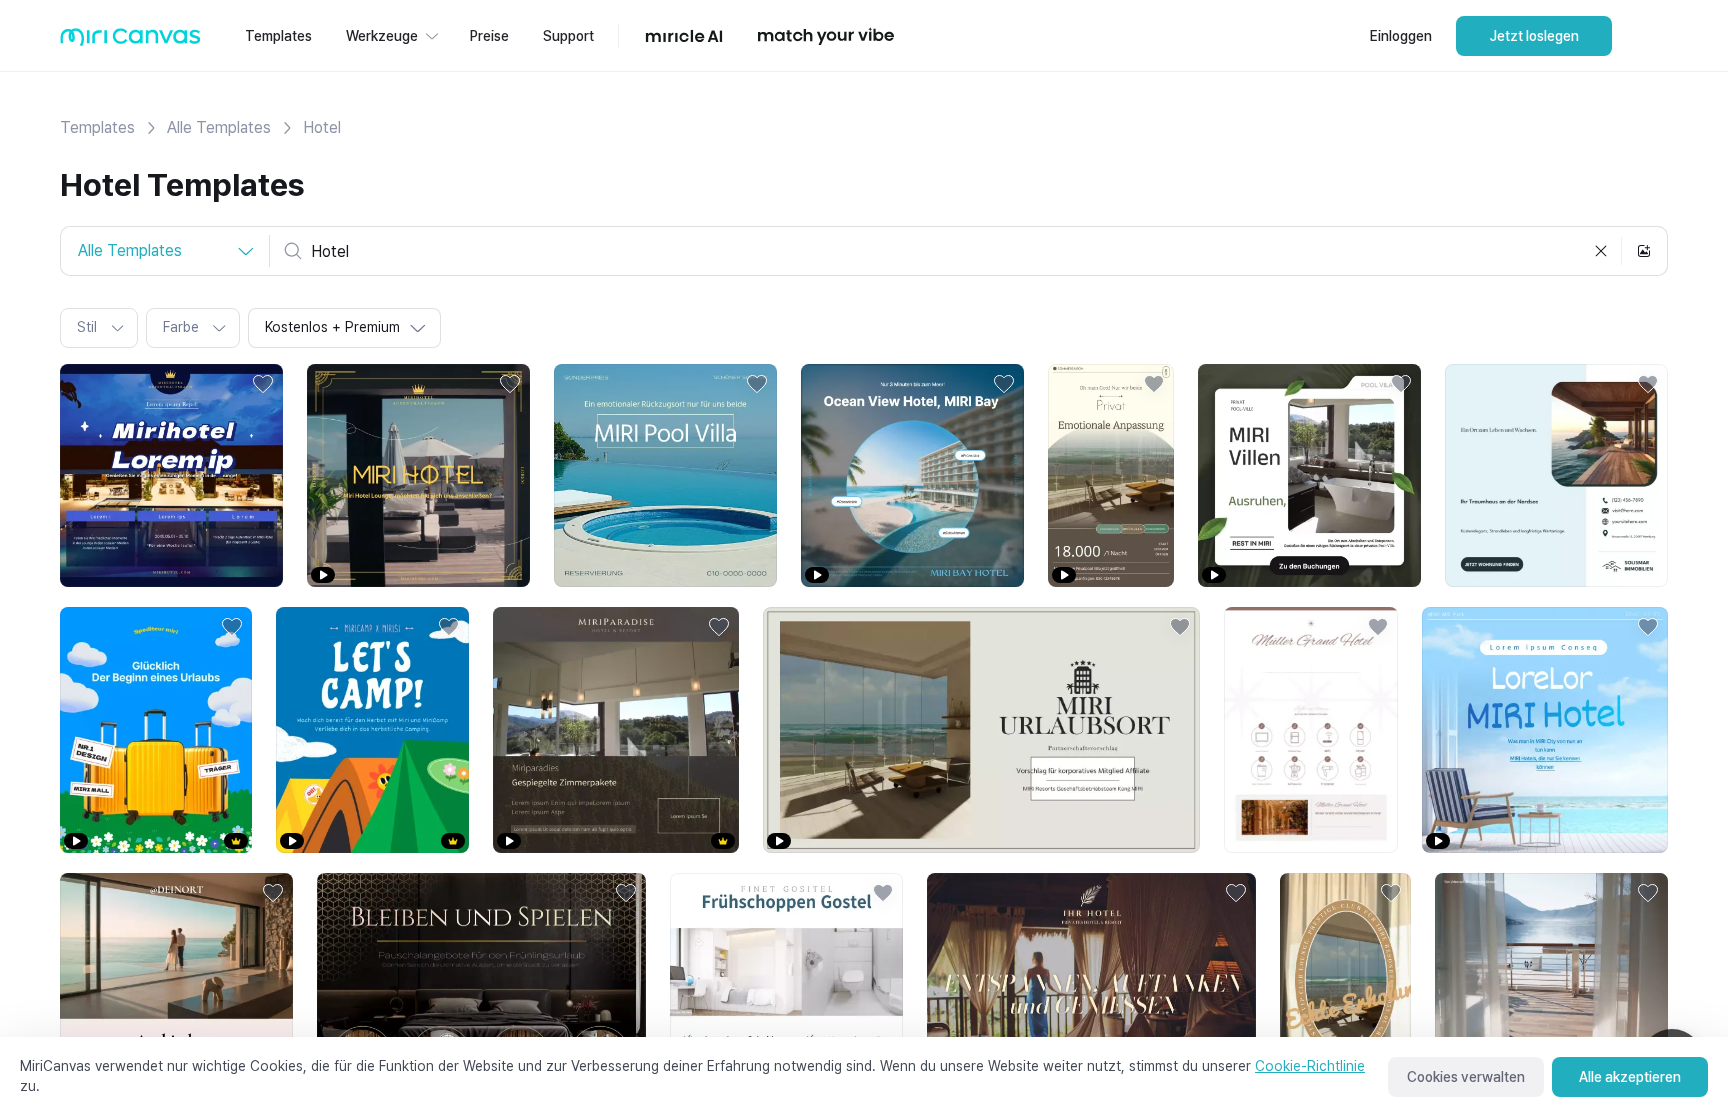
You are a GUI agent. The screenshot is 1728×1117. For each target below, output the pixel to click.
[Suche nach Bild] (1644, 251)
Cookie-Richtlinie (1310, 1066)
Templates (97, 127)
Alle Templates (219, 127)
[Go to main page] (130, 41)
